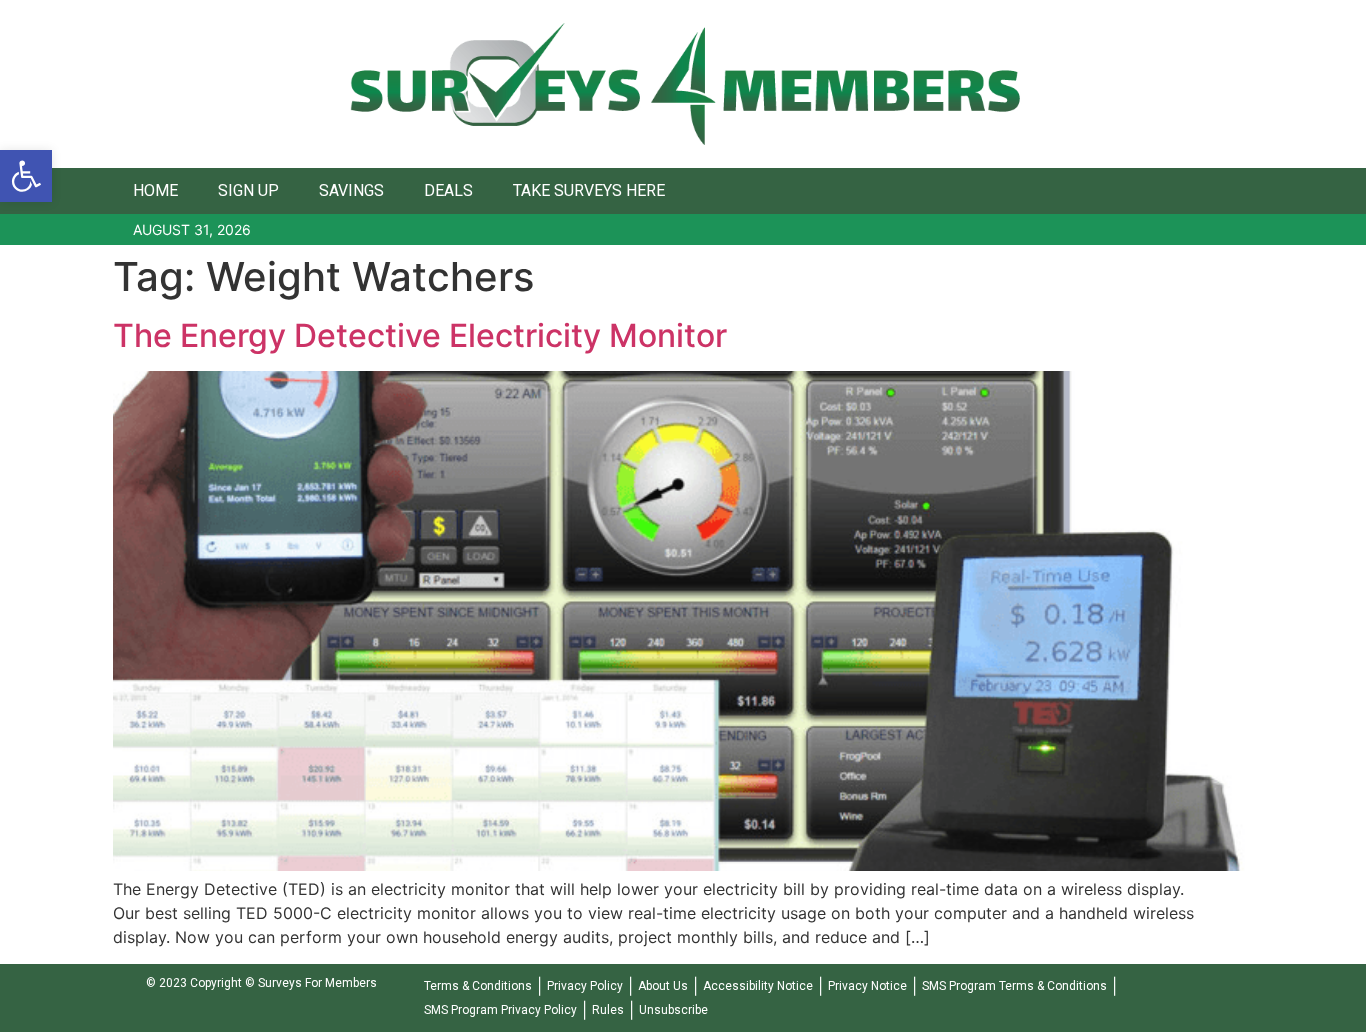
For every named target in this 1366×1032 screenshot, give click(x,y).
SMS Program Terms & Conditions (1014, 986)
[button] (26, 176)
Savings (351, 190)
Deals (448, 190)
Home (155, 190)
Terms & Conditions (478, 986)
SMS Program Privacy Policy (500, 1010)
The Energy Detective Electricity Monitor (420, 335)
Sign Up (248, 190)
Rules (608, 1010)
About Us (663, 986)
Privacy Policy (585, 986)
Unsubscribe (673, 1010)
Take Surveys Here (589, 190)
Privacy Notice (867, 986)
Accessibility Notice (758, 986)
